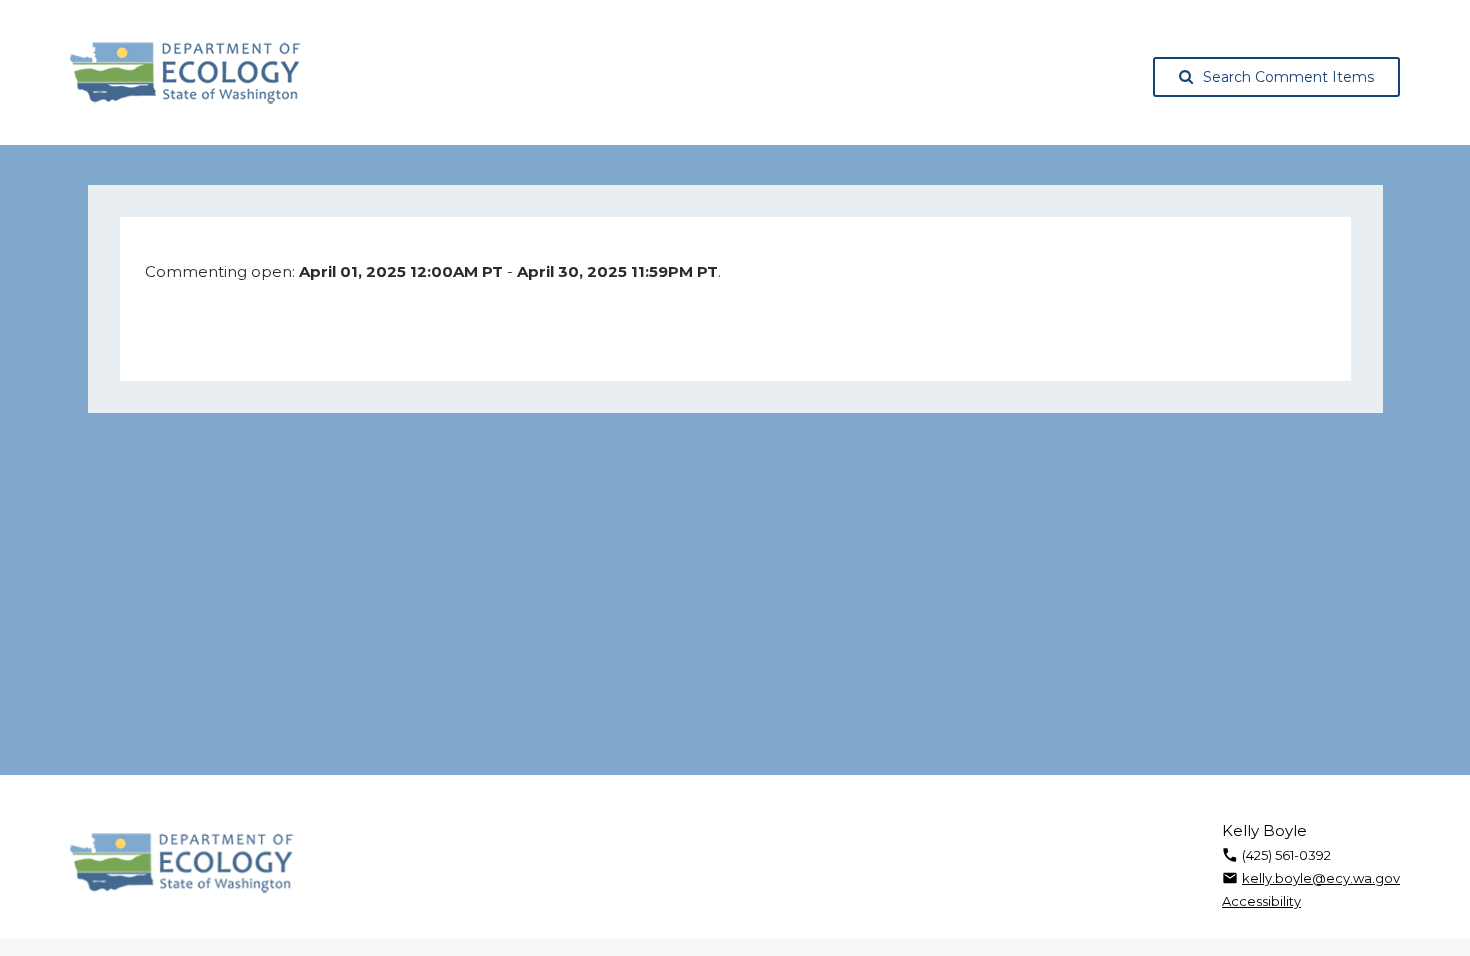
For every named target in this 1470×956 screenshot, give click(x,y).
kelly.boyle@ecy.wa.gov (1321, 878)
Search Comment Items (1288, 77)
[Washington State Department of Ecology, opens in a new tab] (185, 73)
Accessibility (1261, 901)
